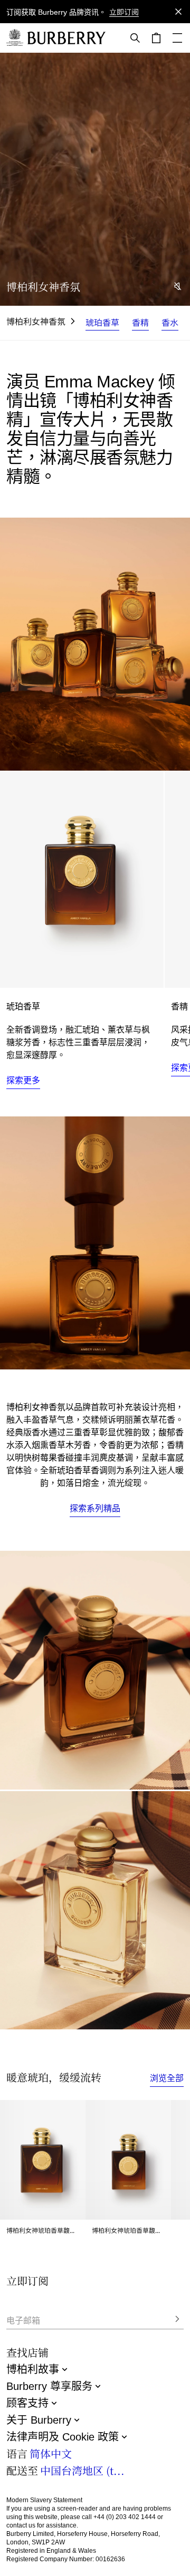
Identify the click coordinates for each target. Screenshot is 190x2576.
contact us (21, 2525)
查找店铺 (27, 2352)
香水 (170, 322)
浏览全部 (167, 2078)
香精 (140, 322)
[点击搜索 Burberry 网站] (135, 38)
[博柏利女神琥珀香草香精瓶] (95, 1670)
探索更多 (23, 1080)
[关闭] (178, 12)
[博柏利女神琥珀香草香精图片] (82, 879)
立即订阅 (124, 12)
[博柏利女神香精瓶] (95, 1911)
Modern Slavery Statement (44, 2500)
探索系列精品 (95, 1508)
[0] (156, 38)
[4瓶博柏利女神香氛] (95, 644)
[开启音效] (178, 286)
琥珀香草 (102, 322)
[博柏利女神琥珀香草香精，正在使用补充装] (95, 1243)
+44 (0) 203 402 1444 (125, 2517)
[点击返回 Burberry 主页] (66, 38)
